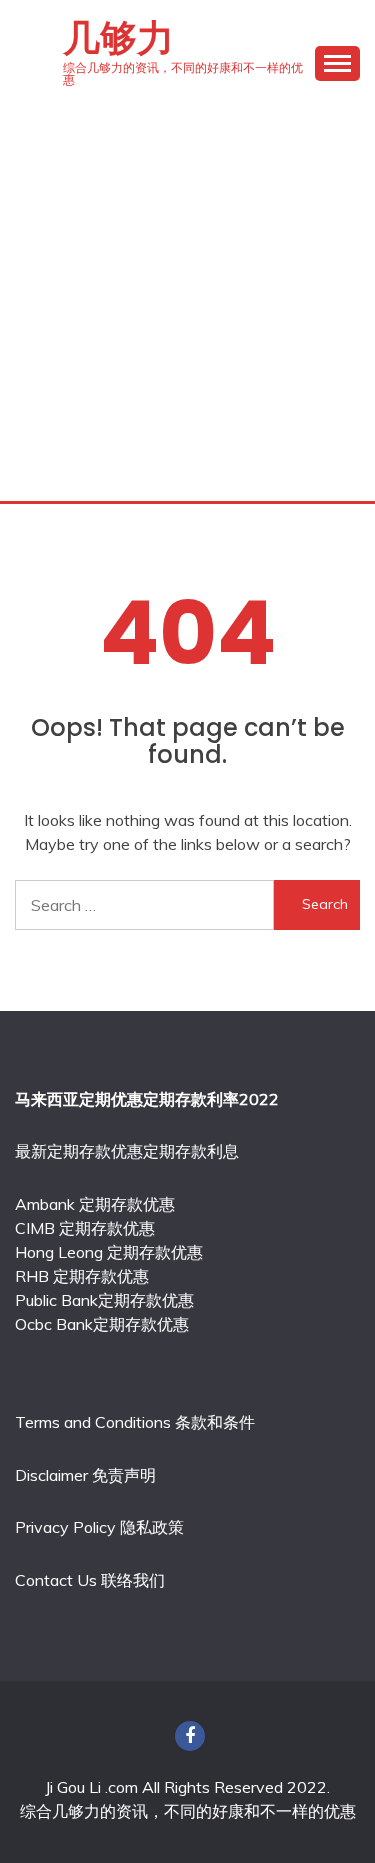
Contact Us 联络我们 (90, 1580)
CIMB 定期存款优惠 (85, 1228)
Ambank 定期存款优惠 (95, 1204)
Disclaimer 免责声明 (85, 1475)
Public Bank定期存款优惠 (104, 1300)
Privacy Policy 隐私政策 (99, 1527)
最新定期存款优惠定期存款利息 (127, 1151)
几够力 (118, 38)
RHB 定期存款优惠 (82, 1276)
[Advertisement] (187, 303)
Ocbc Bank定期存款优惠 (102, 1324)
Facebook (190, 1736)
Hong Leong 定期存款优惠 (109, 1252)
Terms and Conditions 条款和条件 (135, 1422)
